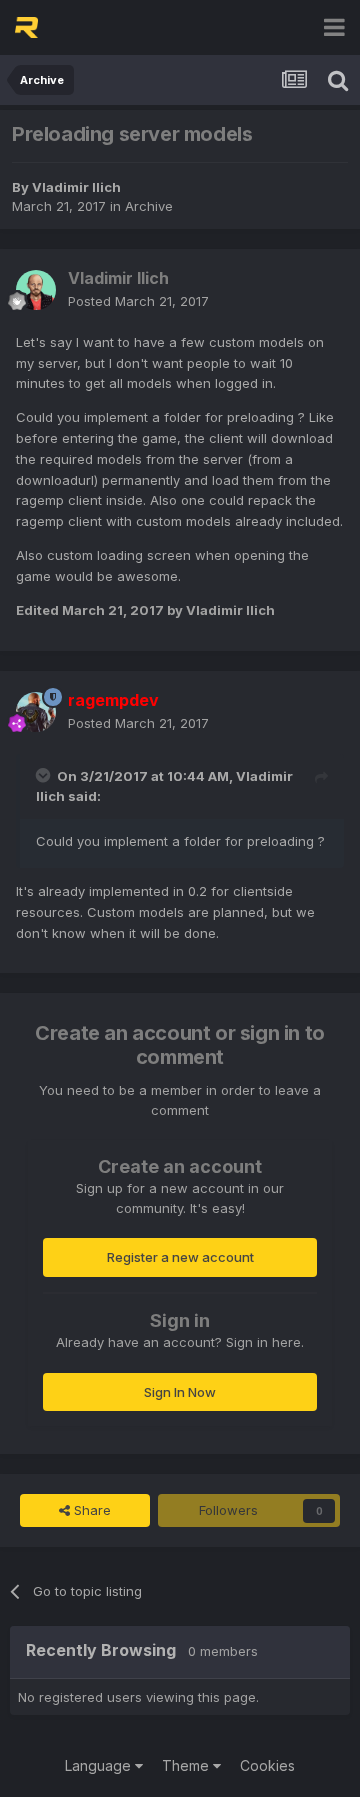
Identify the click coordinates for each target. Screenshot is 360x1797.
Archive (149, 206)
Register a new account (180, 1257)
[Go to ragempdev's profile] (36, 712)
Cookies (267, 1765)
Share (90, 1510)
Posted (138, 301)
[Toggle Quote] (45, 775)
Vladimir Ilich (76, 187)
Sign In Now (180, 1392)
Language (100, 1765)
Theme (187, 1765)
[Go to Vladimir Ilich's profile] (36, 290)
